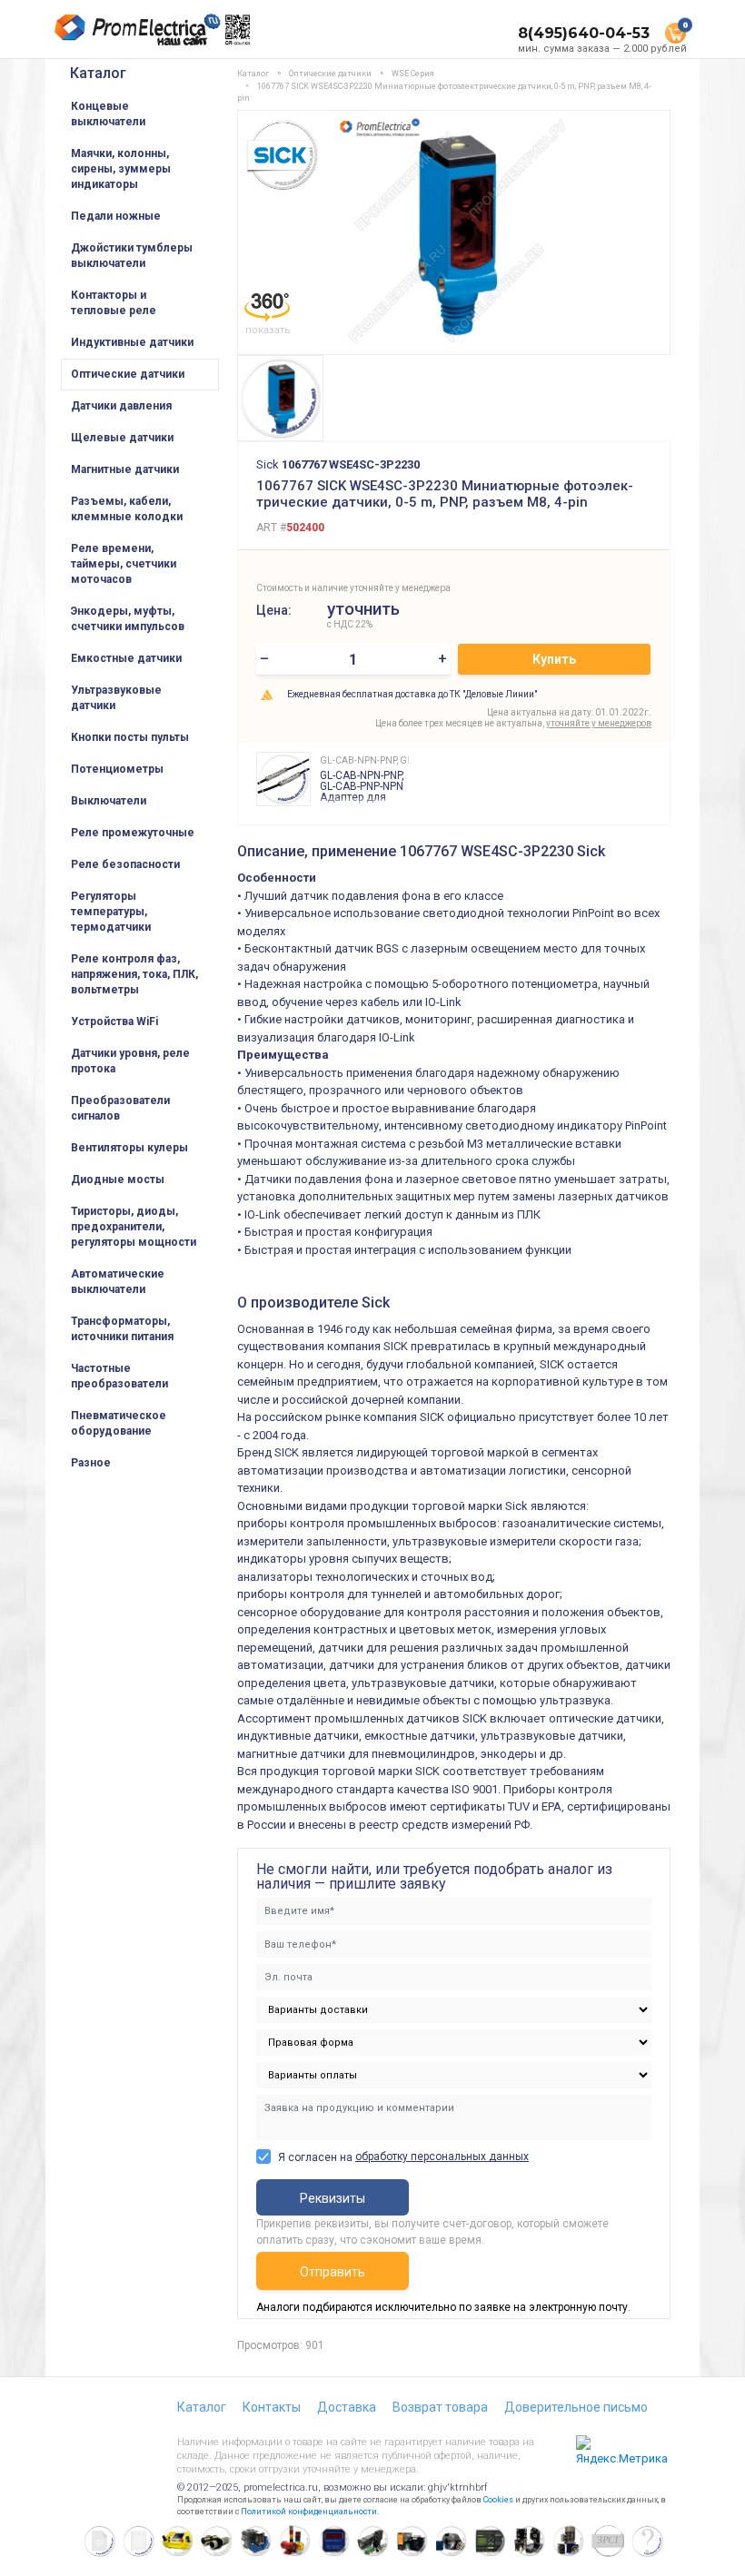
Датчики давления (121, 406)
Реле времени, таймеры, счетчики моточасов (124, 564)
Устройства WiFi (114, 1022)
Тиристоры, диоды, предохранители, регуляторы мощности (134, 1227)
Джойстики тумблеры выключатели (132, 256)
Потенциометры (117, 769)
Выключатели (109, 801)
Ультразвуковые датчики (116, 698)
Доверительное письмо (576, 2407)
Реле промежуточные (133, 833)
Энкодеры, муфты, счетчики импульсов (128, 619)
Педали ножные (116, 216)
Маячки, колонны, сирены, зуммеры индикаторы (121, 169)
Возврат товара (440, 2407)
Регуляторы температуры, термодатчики (111, 912)
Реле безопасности (125, 864)
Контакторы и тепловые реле (114, 303)
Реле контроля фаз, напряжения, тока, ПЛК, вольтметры (134, 974)
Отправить (333, 2272)
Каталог (98, 73)
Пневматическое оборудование (119, 1423)
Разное (91, 1463)
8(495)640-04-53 (584, 33)
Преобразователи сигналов (120, 1108)
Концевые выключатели (108, 114)
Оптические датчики (128, 374)
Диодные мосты (118, 1179)
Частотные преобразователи (119, 1376)
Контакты (272, 2407)
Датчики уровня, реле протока (130, 1061)
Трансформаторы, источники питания (122, 1329)
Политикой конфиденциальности (309, 2512)
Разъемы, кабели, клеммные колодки (127, 509)
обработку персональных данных (442, 2157)
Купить (554, 659)
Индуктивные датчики (132, 342)
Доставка (347, 2407)
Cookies (498, 2500)
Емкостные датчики (126, 658)
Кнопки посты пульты (130, 737)
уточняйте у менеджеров (599, 723)
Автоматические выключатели (118, 1282)
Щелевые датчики (122, 438)
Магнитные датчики (125, 469)
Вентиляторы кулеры (129, 1148)
